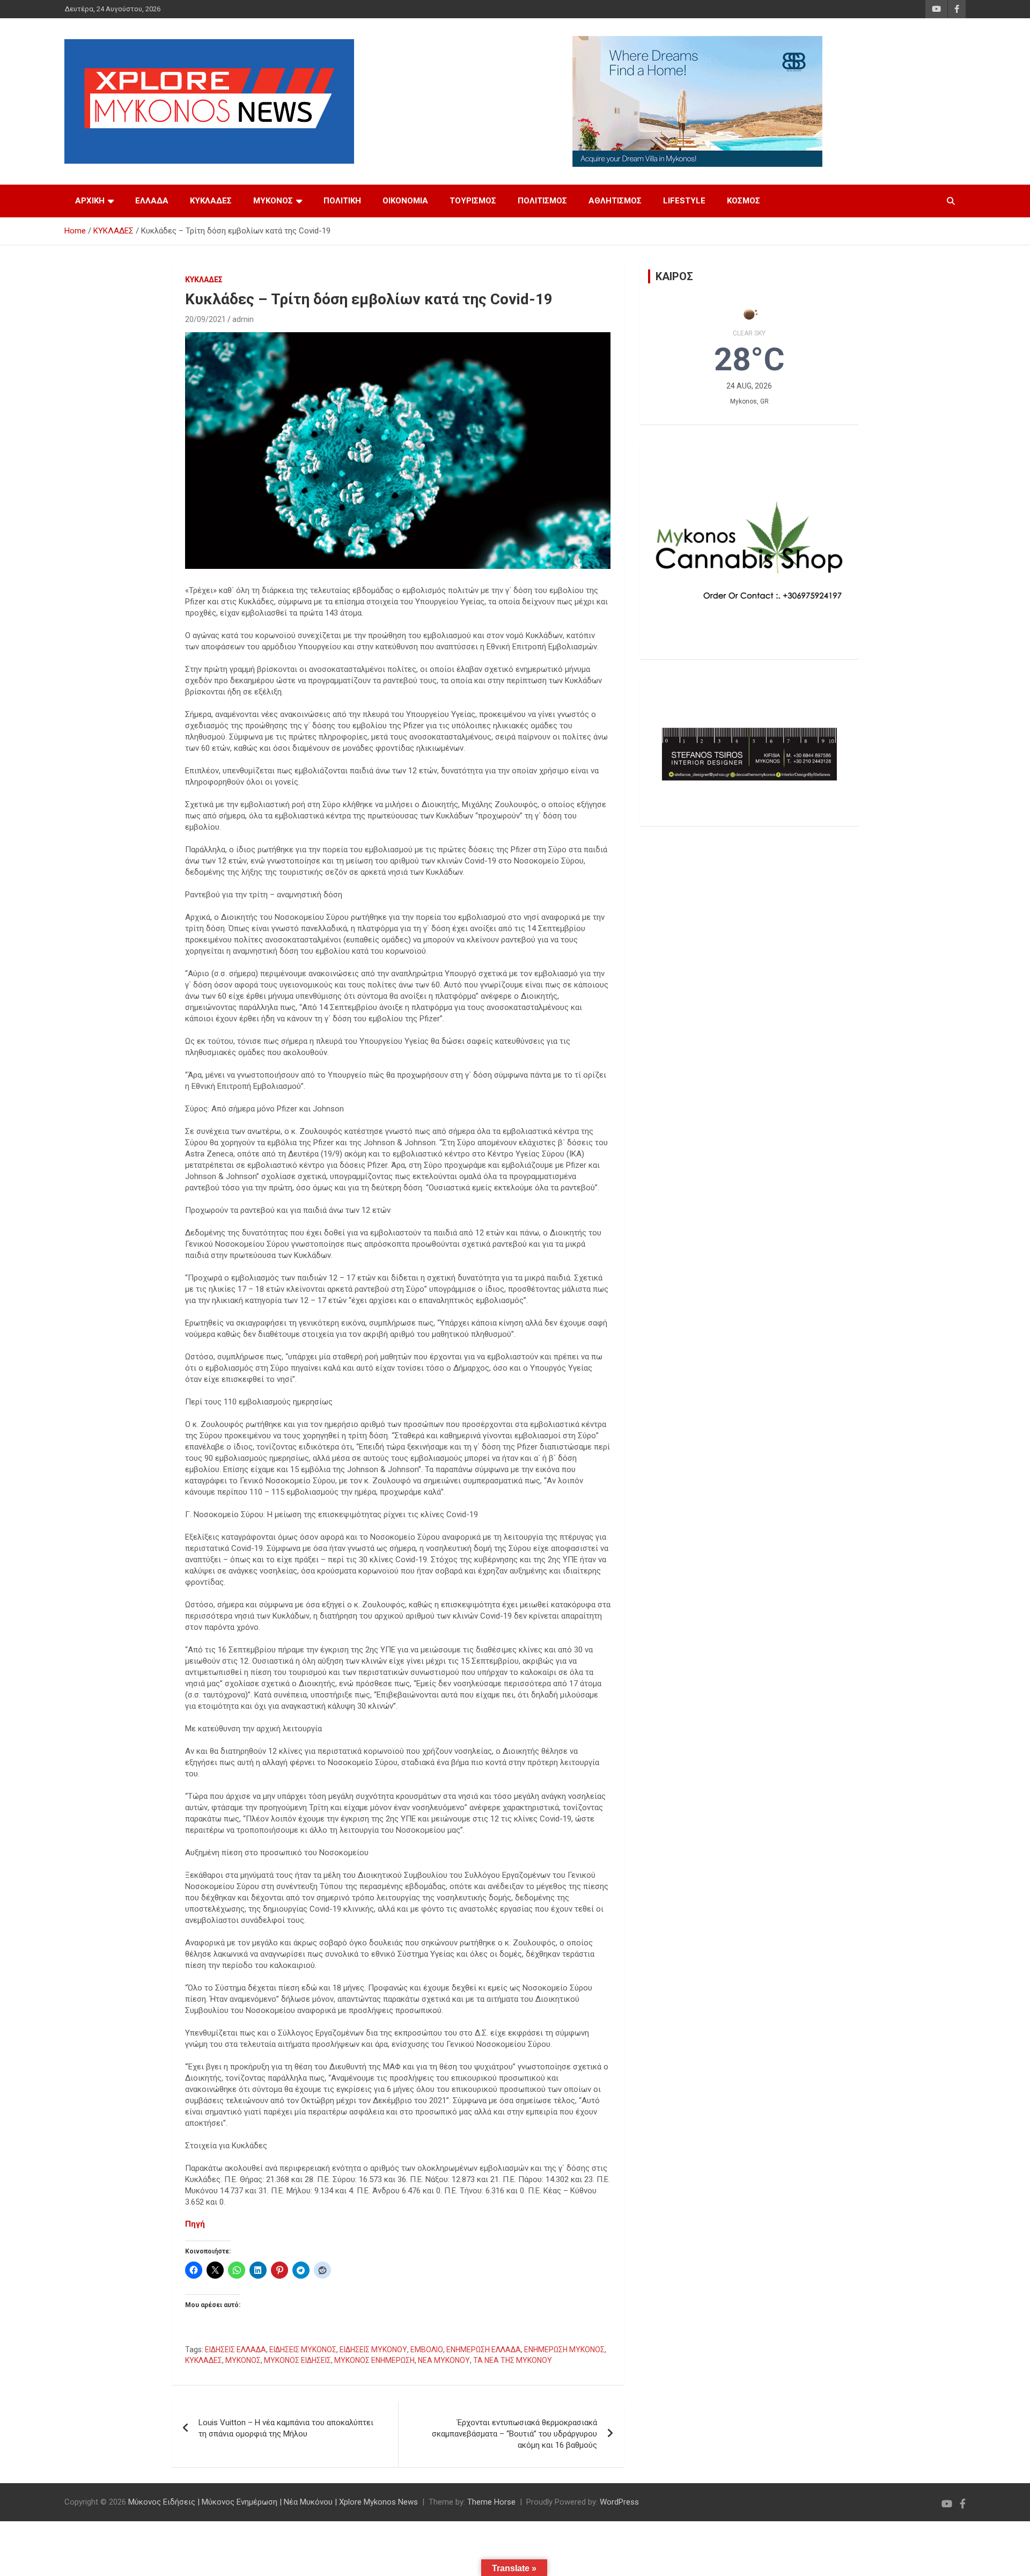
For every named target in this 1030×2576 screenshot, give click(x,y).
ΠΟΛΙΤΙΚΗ (342, 201)
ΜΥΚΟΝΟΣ (273, 201)
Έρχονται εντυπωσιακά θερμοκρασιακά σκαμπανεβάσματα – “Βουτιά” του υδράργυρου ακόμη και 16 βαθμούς (514, 2434)
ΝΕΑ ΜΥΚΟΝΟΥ (444, 2360)
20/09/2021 (205, 319)
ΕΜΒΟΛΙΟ (427, 2350)
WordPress (619, 2502)
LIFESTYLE (684, 201)
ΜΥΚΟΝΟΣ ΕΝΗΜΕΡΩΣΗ (374, 2360)
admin (243, 319)
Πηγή (195, 2224)
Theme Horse (491, 2502)
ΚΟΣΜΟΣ (744, 201)
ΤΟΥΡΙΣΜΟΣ (473, 201)
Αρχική (90, 201)
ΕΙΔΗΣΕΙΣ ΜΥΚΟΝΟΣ (303, 2350)
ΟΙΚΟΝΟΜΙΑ (405, 201)
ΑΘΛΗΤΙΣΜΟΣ (615, 201)
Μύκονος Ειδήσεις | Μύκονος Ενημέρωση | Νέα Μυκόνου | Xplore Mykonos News (273, 2502)
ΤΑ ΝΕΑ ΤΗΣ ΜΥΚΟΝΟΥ (513, 2360)
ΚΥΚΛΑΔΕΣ (211, 201)
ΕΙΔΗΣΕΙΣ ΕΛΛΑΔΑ (236, 2350)
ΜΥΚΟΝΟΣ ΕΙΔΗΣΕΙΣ (297, 2360)
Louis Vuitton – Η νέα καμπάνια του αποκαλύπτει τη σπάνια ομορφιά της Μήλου (286, 2428)
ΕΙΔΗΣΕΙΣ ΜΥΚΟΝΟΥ (373, 2350)
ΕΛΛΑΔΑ (152, 201)
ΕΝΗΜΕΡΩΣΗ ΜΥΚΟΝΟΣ (564, 2350)
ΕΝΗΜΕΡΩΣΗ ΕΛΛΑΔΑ (484, 2350)
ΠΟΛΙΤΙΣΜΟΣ (542, 201)
